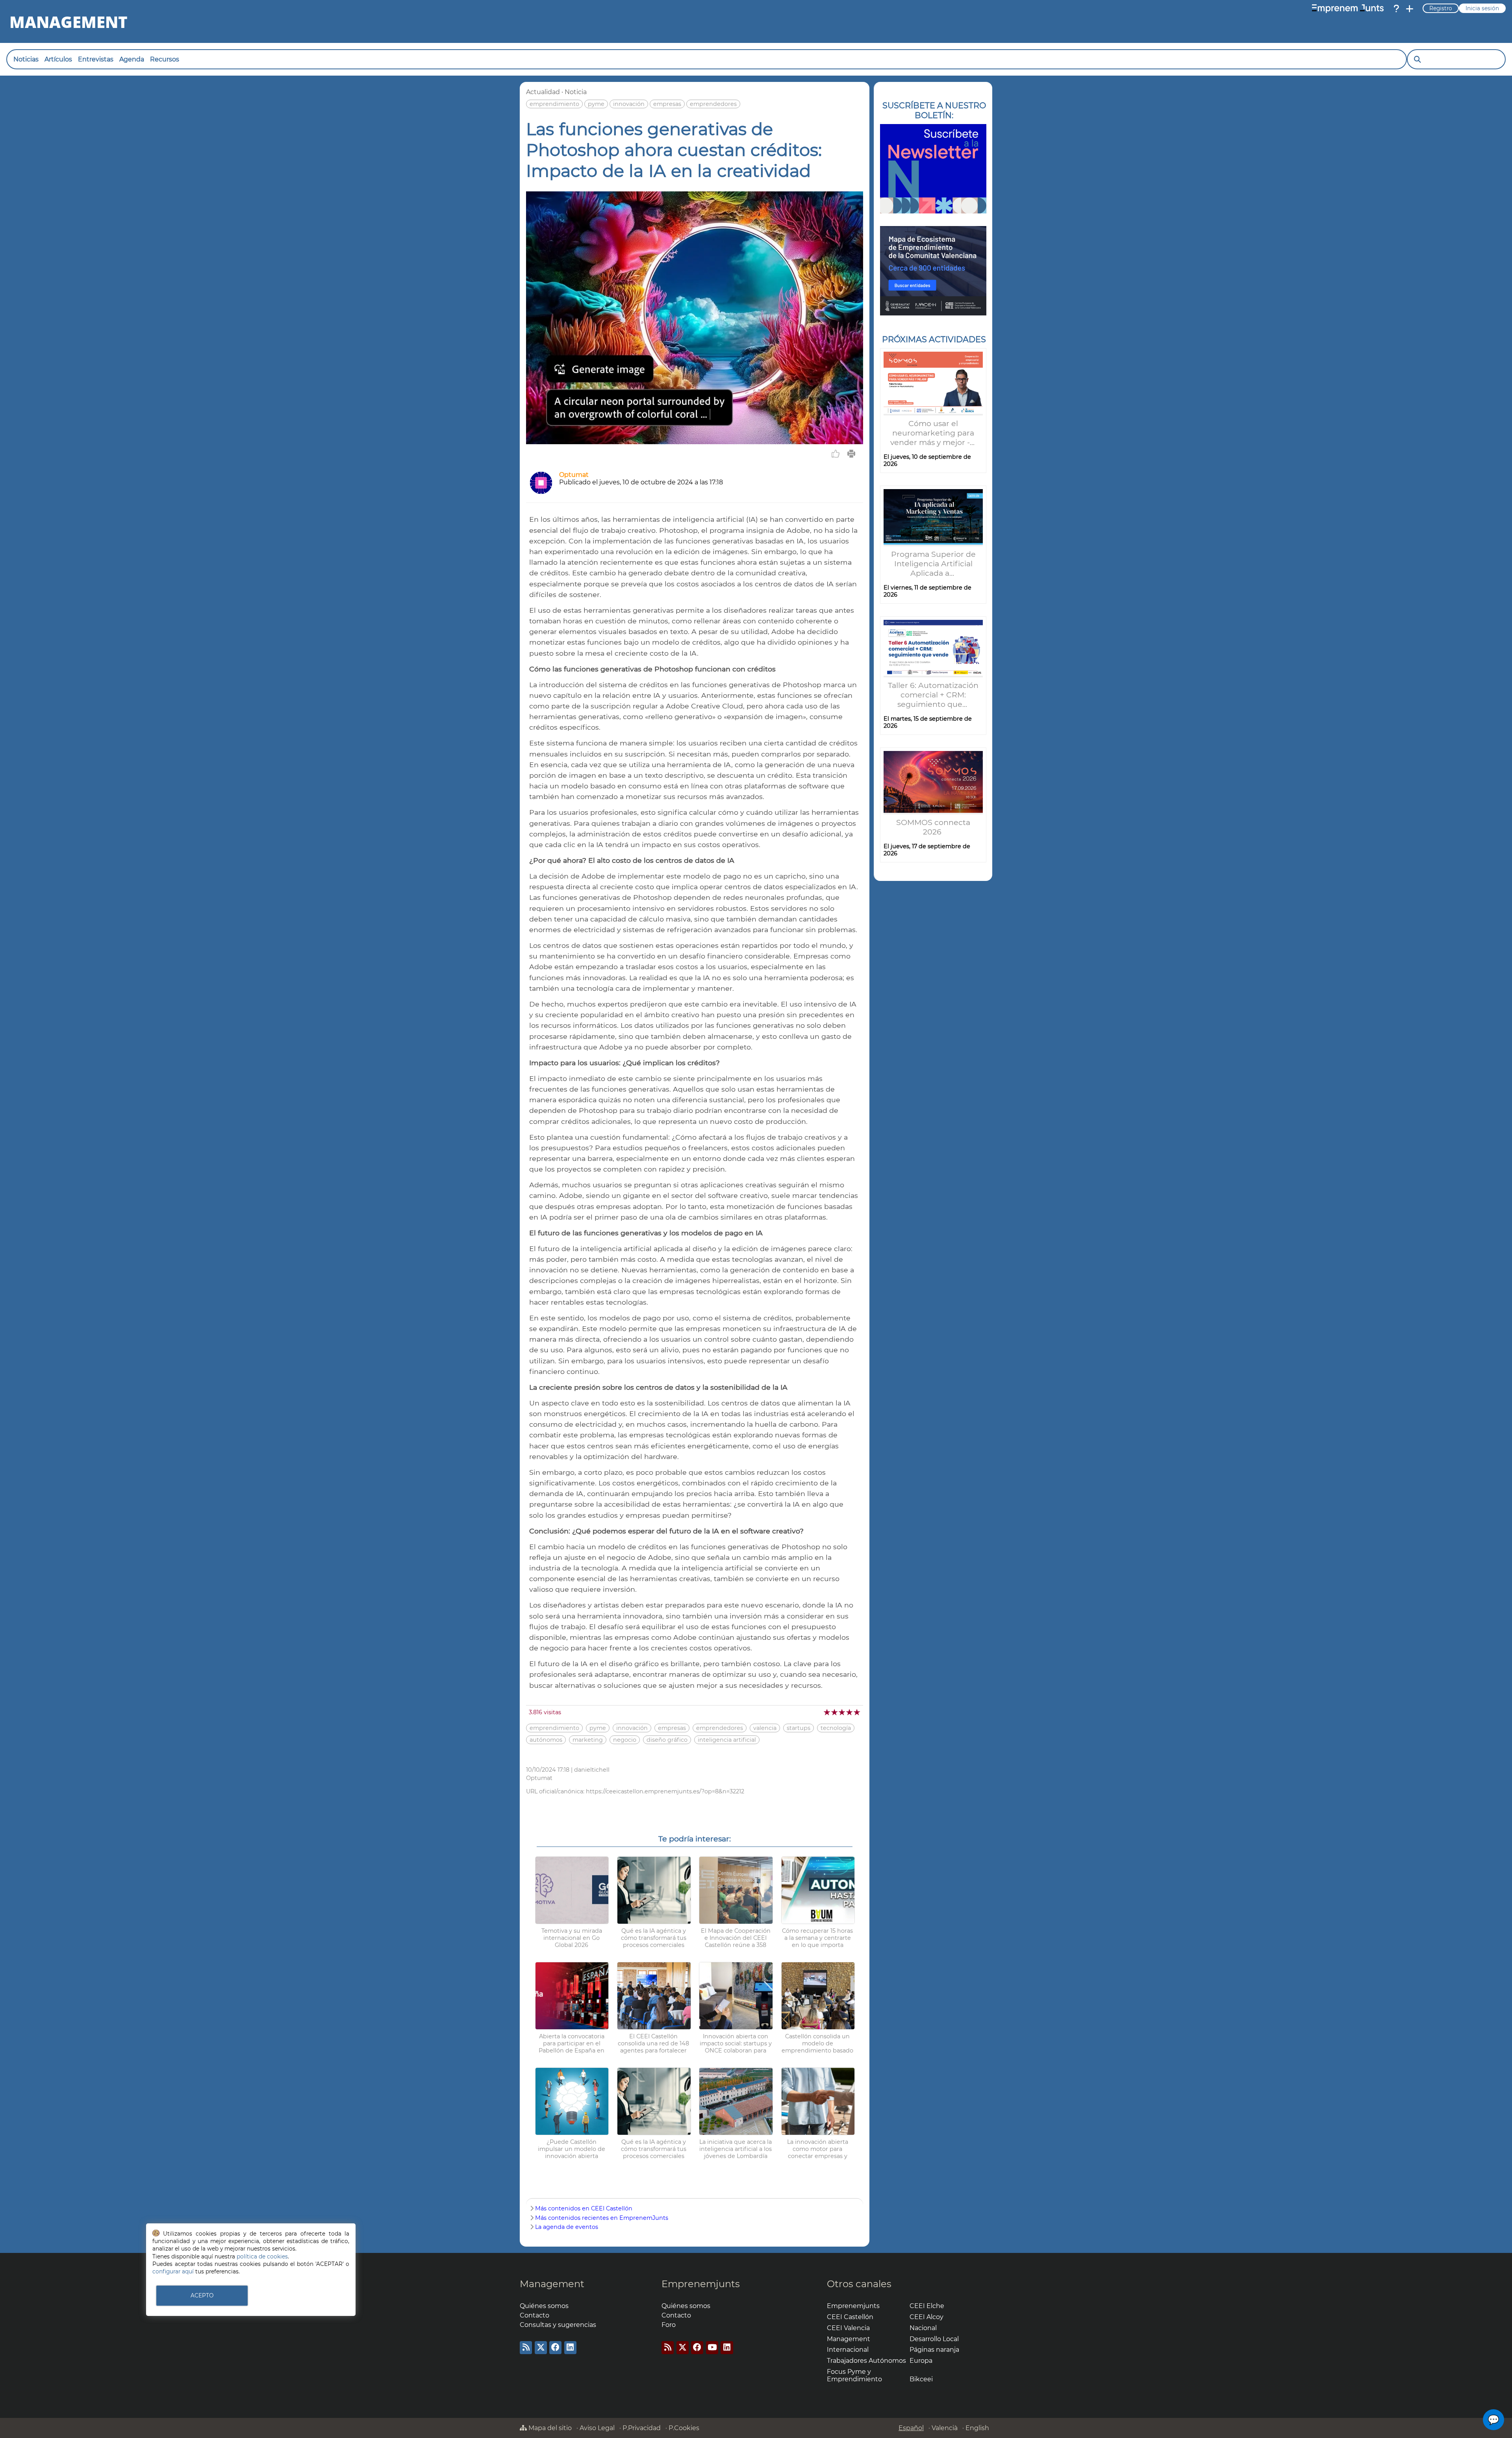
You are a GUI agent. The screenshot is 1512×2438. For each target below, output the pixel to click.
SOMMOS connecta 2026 (933, 827)
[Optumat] (541, 492)
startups (799, 1728)
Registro (1441, 8)
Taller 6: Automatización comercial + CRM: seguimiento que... (933, 695)
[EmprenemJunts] (1348, 9)
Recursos (165, 59)
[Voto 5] (857, 1712)
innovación (629, 104)
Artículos (58, 59)
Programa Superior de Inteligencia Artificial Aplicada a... (933, 564)
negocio (625, 1740)
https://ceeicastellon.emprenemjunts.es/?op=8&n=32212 (665, 1791)
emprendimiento (554, 104)
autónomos (546, 1740)
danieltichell (592, 1770)
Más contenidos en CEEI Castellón (584, 2208)
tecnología (836, 1728)
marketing (588, 1740)
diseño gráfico (667, 1740)
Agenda (132, 59)
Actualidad (543, 92)
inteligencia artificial (727, 1740)
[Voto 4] (850, 1712)
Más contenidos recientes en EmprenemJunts (602, 2218)
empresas (667, 104)
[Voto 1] (827, 1712)
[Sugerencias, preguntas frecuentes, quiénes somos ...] (1396, 9)
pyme (596, 104)
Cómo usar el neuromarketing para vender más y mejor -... (933, 433)
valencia (765, 1728)
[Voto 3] (842, 1712)
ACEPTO (202, 2295)
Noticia (576, 92)
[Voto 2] (835, 1712)
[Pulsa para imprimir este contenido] (851, 454)
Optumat (574, 475)
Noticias (26, 59)
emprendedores (713, 104)
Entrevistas (96, 59)
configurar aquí (173, 2271)
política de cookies (262, 2256)
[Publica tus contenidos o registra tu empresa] (1410, 9)
